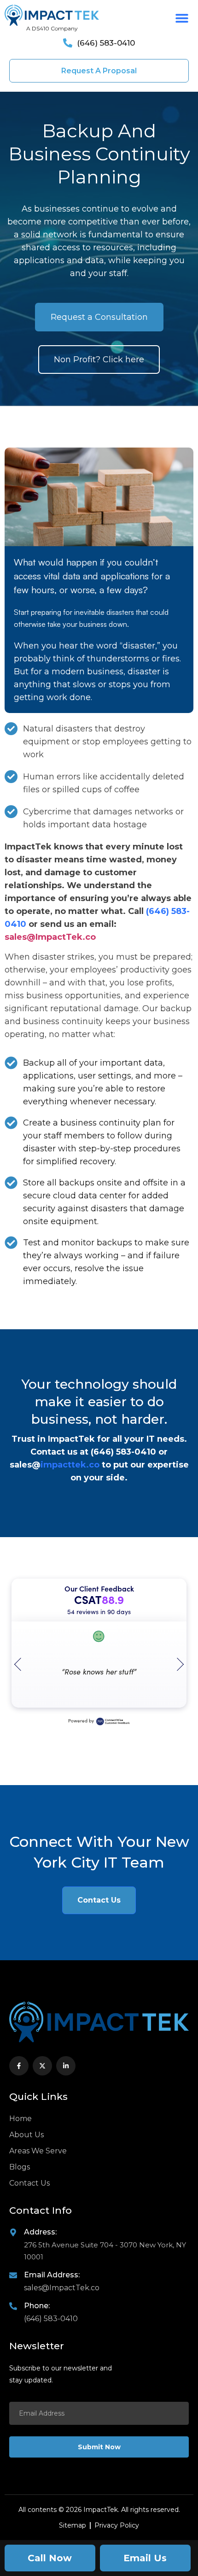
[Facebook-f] (19, 2066)
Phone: (37, 2306)
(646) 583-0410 (123, 1452)
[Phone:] (13, 2306)
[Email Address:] (13, 2275)
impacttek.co (70, 1465)
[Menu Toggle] (182, 18)
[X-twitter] (42, 2066)
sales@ (25, 1465)
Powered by (81, 1721)
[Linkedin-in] (66, 2066)
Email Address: (52, 2275)
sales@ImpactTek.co (50, 937)
